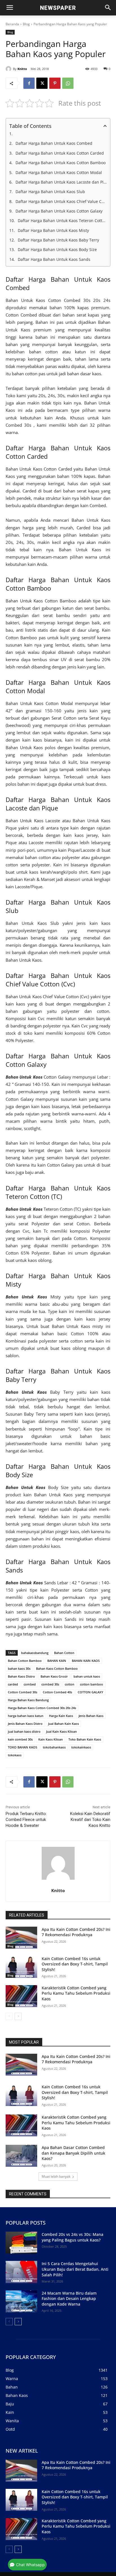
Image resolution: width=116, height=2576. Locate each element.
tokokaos (15, 1755)
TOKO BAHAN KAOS (23, 1747)
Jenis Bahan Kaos (91, 1716)
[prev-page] (9, 2016)
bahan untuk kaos (87, 1676)
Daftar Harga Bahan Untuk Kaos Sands (54, 259)
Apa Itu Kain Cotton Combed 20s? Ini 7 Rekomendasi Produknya (76, 1932)
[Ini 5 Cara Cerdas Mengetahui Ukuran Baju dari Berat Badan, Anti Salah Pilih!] (21, 2272)
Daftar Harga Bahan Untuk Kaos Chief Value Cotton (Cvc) (61, 201)
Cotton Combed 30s (23, 1692)
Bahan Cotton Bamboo (25, 1661)
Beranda (12, 24)
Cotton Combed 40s (57, 1692)
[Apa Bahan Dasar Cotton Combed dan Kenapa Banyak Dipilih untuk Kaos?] (21, 2156)
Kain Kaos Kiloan (51, 1739)
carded (13, 1684)
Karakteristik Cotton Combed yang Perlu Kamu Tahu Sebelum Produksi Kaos (76, 1993)
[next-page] (18, 2016)
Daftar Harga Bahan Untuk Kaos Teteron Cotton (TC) (62, 221)
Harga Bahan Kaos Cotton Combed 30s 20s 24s (42, 1708)
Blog (26, 24)
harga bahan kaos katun (26, 1716)
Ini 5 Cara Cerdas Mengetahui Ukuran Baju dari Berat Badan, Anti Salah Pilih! (75, 2269)
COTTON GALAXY (91, 1692)
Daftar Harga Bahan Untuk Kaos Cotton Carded (60, 153)
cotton (70, 1684)
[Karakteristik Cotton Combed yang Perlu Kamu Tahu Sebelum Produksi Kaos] (21, 1996)
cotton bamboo (92, 1684)
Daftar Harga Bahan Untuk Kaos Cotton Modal (59, 172)
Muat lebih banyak (56, 2176)
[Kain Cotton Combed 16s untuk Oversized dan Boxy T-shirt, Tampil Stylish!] (21, 1967)
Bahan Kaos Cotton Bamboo (57, 1668)
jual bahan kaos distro (24, 1731)
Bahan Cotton (64, 1653)
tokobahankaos (54, 1747)
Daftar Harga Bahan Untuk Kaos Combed (54, 143)
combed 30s (50, 1684)
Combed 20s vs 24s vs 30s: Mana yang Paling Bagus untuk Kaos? (72, 2237)
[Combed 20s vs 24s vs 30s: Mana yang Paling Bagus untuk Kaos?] (21, 2243)
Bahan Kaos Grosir (54, 1676)
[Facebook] (29, 83)
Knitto (22, 69)
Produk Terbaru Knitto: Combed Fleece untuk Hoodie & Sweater (26, 1820)
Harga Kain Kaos (61, 1716)
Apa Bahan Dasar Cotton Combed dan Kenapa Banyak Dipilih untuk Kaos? (73, 2153)
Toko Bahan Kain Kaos (85, 1739)
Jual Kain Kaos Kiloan (62, 1731)
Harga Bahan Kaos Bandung (28, 1700)
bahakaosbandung (35, 1653)
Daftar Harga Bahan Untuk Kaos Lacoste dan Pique (61, 182)
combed (30, 1684)
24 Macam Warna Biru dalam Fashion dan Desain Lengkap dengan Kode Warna (69, 2299)
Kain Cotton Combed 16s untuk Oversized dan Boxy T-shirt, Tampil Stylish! (75, 1964)
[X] (42, 83)
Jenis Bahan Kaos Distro (25, 1724)
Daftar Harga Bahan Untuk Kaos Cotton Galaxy (59, 211)
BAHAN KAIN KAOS (86, 1661)
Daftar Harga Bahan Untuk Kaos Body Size (57, 249)
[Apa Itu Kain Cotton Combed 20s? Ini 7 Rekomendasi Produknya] (21, 1938)
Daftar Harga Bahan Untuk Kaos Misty (53, 230)
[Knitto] (9, 69)
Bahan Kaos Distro (21, 1676)
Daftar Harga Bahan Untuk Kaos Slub (50, 192)
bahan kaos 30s (19, 1668)
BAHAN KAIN (57, 1661)
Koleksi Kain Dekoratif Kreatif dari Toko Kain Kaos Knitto (90, 1820)
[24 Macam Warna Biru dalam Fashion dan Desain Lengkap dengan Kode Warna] (21, 2301)
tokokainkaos (81, 1747)
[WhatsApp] (68, 83)
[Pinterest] (55, 83)
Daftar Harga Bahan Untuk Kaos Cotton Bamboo (61, 163)
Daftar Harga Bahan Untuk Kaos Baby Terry (58, 240)
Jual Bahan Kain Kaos (63, 1724)
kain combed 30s (20, 1739)
